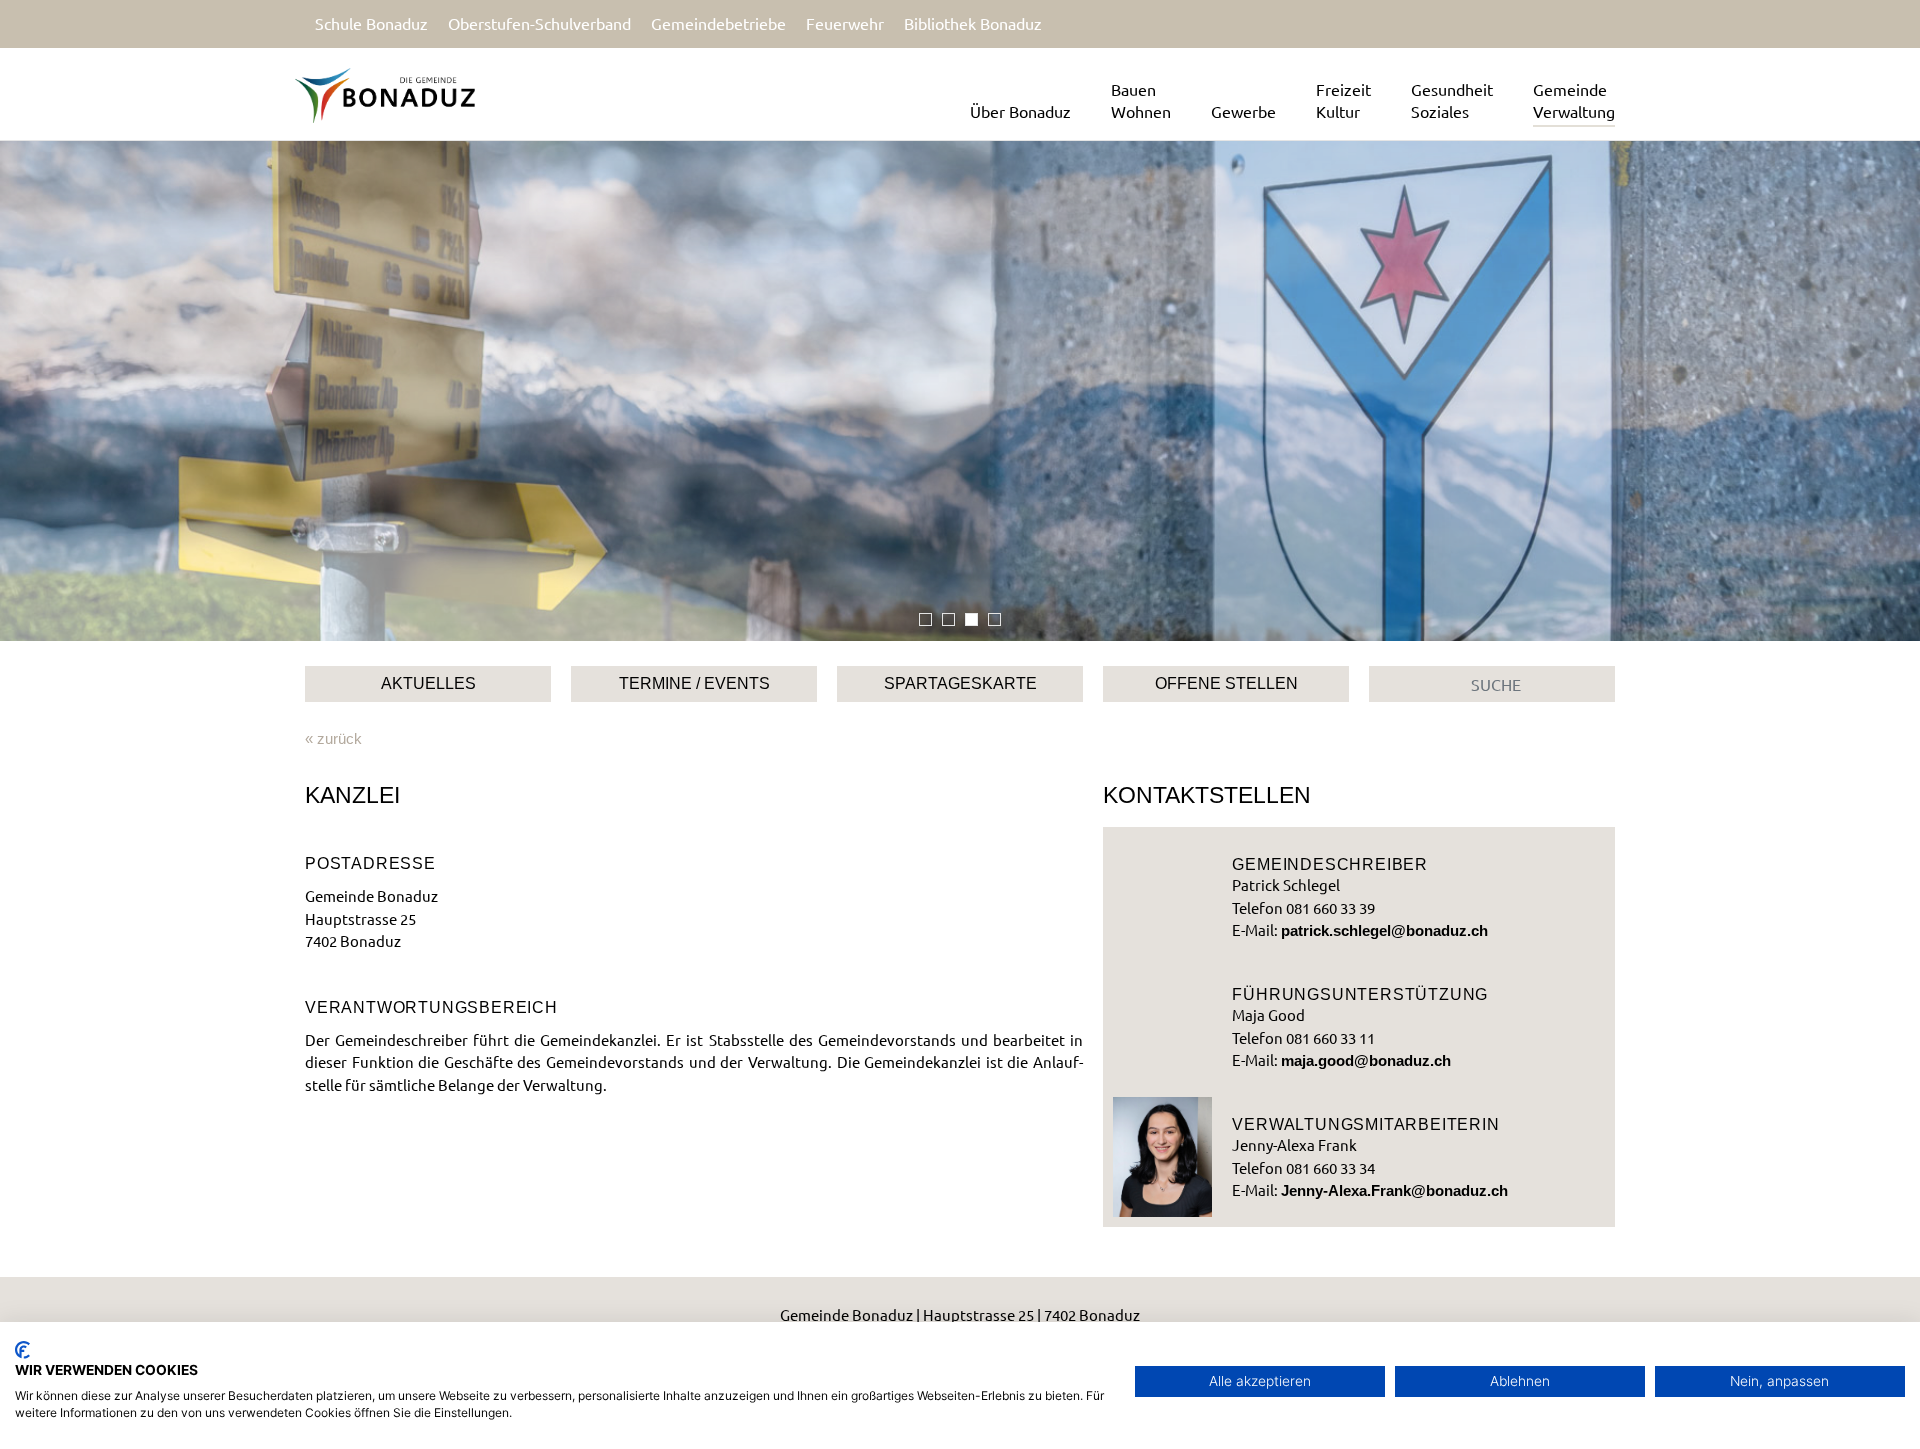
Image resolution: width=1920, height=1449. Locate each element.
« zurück (333, 738)
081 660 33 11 (1330, 1037)
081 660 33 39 (1330, 907)
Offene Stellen (1226, 683)
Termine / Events (694, 683)
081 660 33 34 (1330, 1167)
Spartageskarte (960, 683)
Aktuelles (428, 683)
